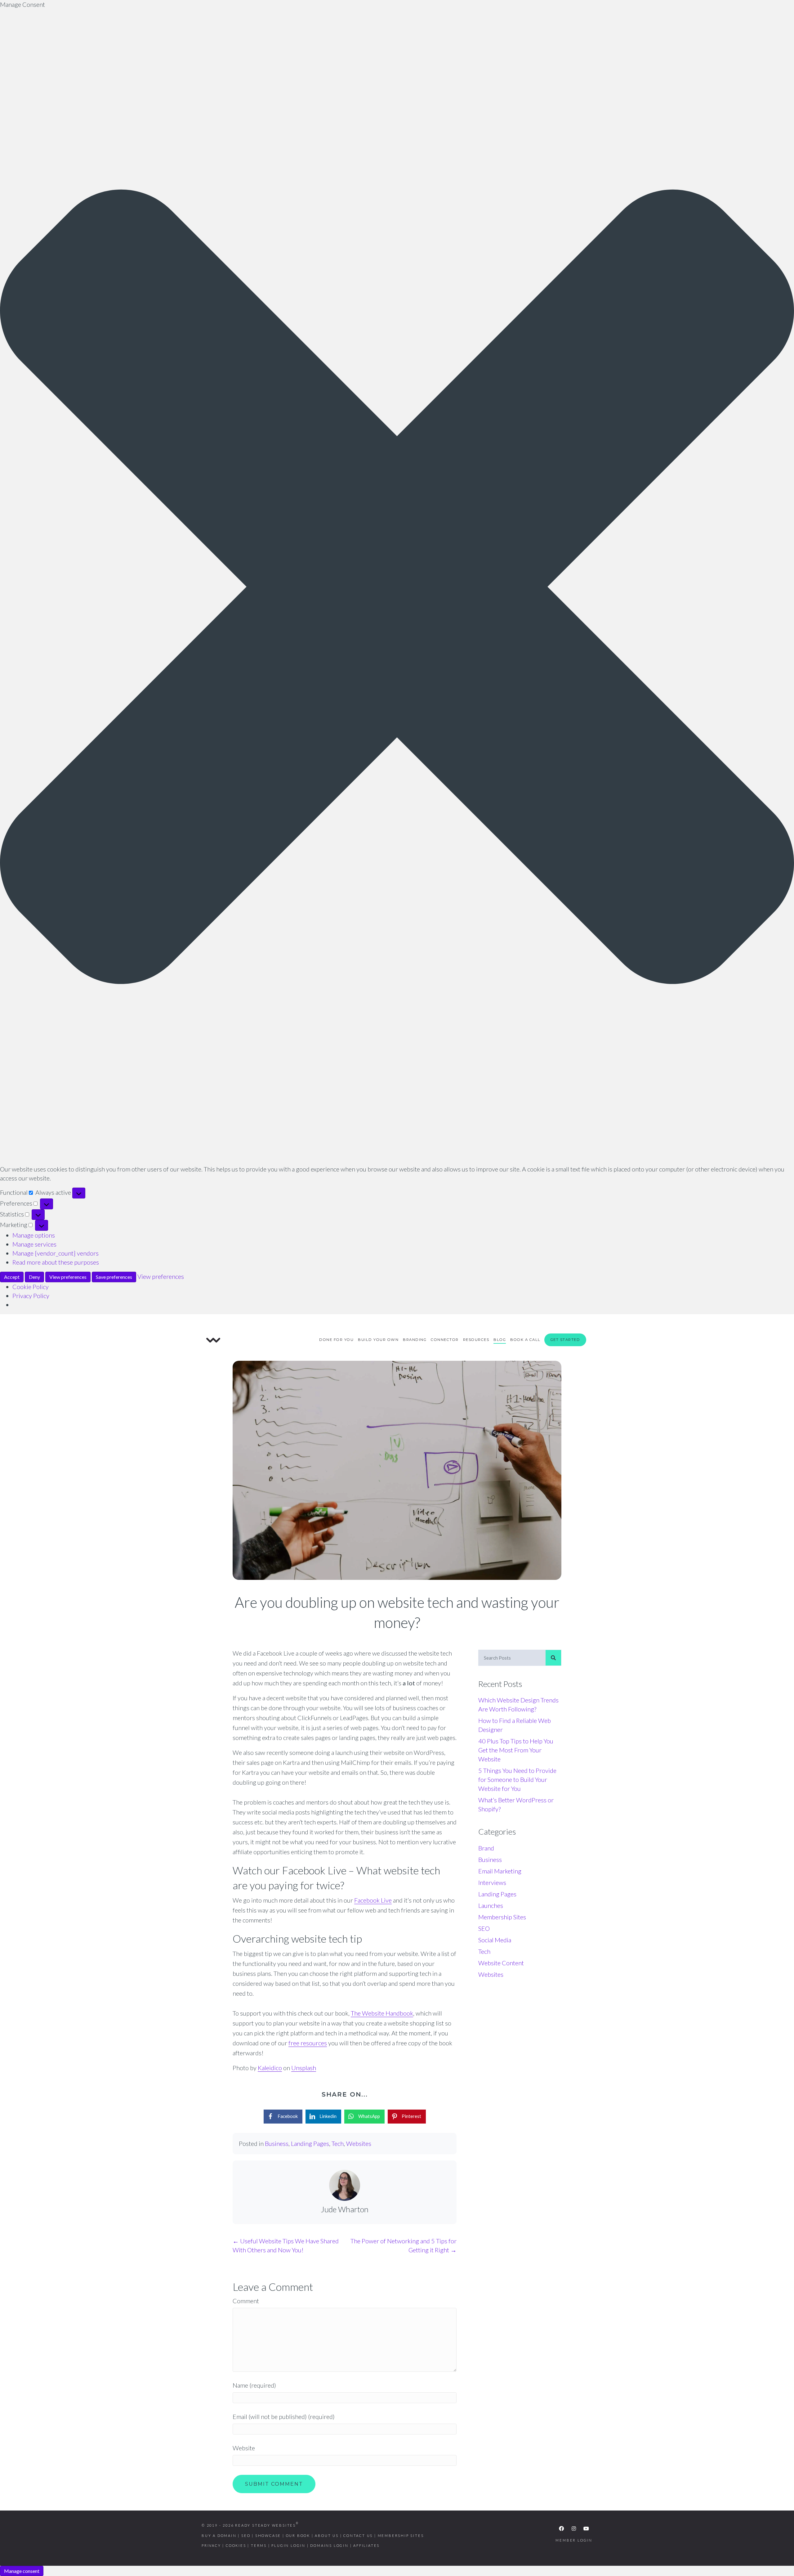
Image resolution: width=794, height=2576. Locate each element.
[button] (397, 587)
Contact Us (358, 2536)
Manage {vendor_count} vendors (56, 1253)
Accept (12, 1277)
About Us (327, 2536)
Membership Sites (502, 1917)
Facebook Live (373, 1900)
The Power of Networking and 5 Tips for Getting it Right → (404, 2245)
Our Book (298, 2536)
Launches (491, 1905)
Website (244, 2448)
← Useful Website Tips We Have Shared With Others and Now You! (286, 2245)
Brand (486, 1848)
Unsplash (304, 2068)
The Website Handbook (382, 2013)
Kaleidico (270, 2068)
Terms (259, 2545)
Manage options (34, 1235)
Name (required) (254, 2385)
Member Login (574, 2540)
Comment (246, 2301)
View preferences (68, 1277)
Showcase (268, 2536)
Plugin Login (288, 2545)
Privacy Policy (31, 1296)
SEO (484, 1928)
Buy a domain (219, 2536)
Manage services (34, 1244)
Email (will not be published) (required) (284, 2416)
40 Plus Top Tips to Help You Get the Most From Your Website (516, 1750)
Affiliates (366, 2545)
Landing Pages (310, 2143)
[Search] (553, 1658)
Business (277, 2143)
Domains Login (329, 2545)
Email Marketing (500, 1871)
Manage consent (22, 2571)
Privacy (211, 2545)
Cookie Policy (31, 1287)
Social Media (495, 1940)
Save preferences (114, 1277)
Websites (359, 2143)
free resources (308, 2043)
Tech (338, 2143)
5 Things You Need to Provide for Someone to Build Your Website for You (517, 1779)
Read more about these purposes (56, 1262)
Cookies (236, 2545)
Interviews (492, 1882)
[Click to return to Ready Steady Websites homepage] (213, 1339)
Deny (34, 1277)
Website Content (501, 1963)
